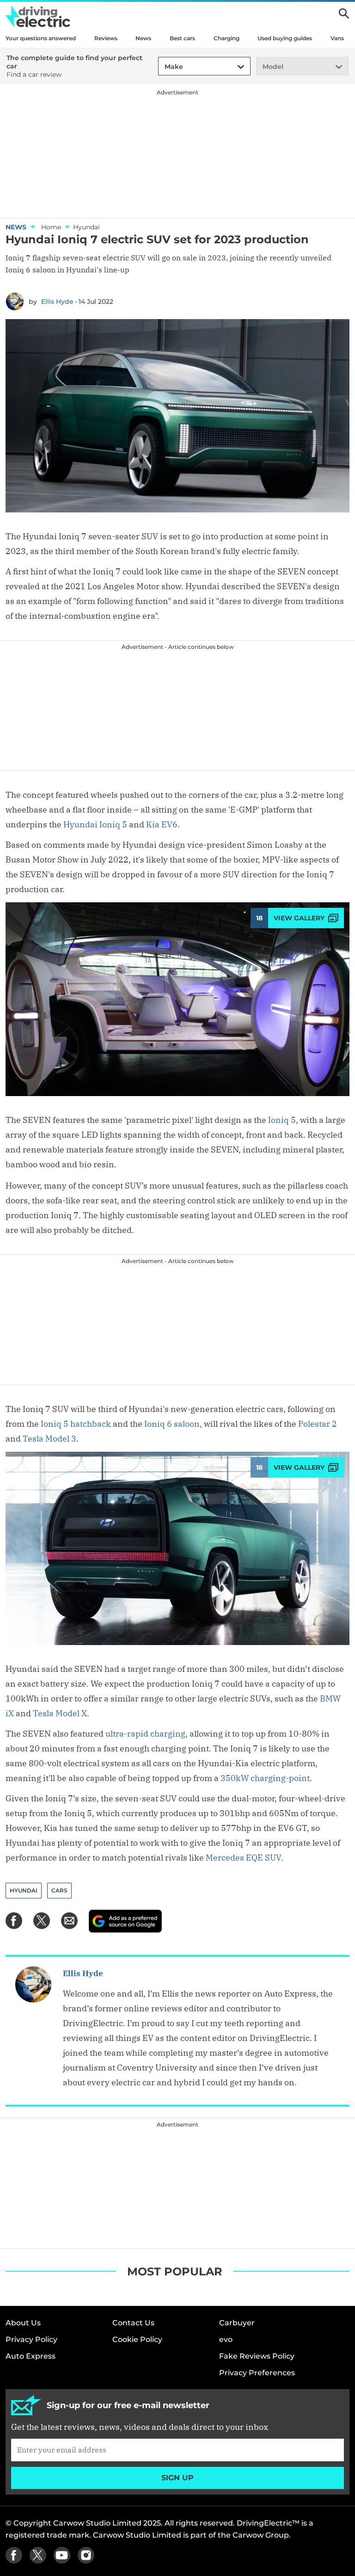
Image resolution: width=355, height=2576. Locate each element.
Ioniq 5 (282, 1120)
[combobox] (163, 67)
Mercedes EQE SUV (243, 1858)
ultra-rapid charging (145, 1734)
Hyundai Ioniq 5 (95, 824)
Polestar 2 (318, 1424)
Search (344, 13)
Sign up (177, 2478)
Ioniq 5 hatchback (75, 1424)
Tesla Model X (60, 1713)
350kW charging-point (265, 1778)
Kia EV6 (162, 824)
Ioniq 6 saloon (172, 1424)
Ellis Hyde (57, 302)
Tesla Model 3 (49, 1439)
